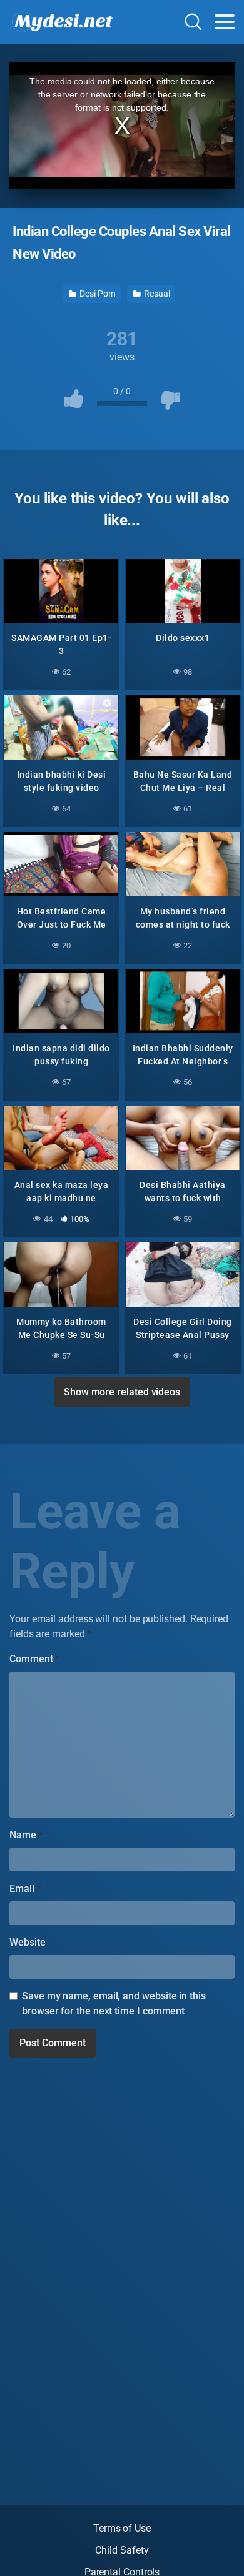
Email (25, 1889)
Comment (34, 1659)
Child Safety (122, 2550)
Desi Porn (97, 294)
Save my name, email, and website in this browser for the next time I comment (114, 2004)
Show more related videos (122, 1392)
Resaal (156, 294)
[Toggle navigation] (225, 22)
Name (26, 1835)
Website (27, 1942)
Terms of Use (122, 2528)
